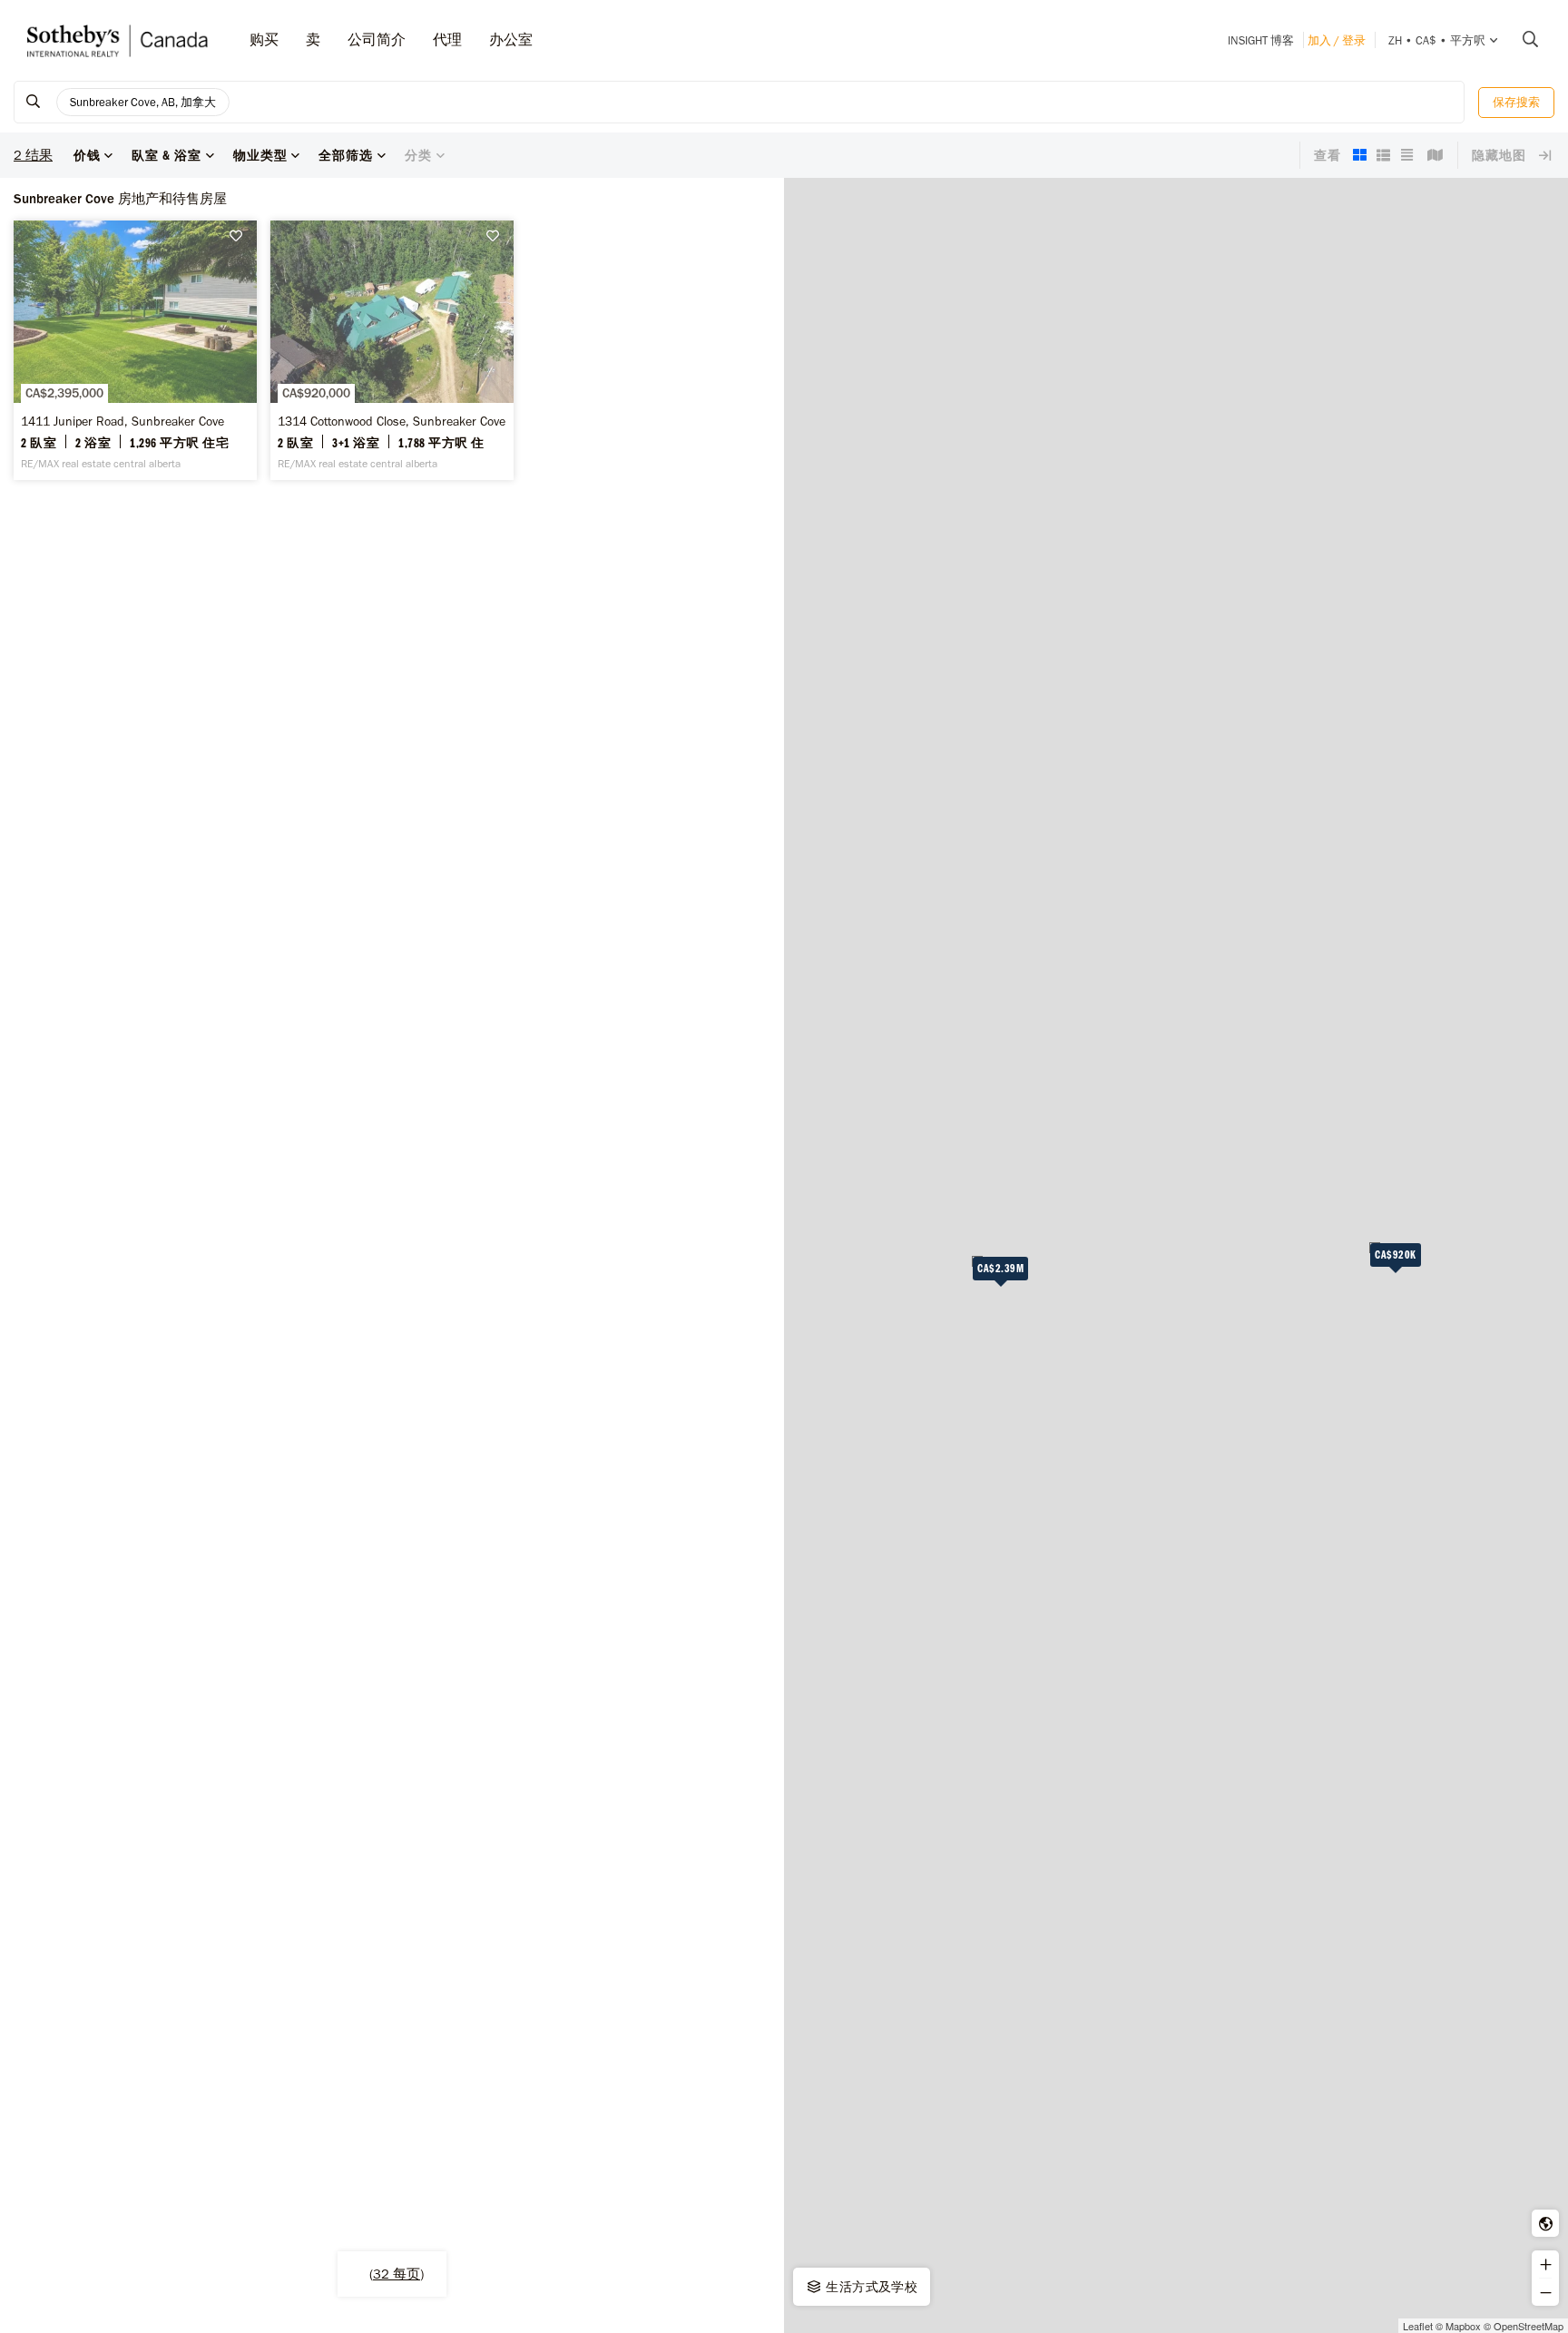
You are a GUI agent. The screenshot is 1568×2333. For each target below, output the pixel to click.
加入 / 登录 (1337, 40)
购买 (264, 39)
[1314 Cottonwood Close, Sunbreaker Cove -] (392, 350)
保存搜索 (1516, 102)
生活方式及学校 (870, 2287)
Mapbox (1463, 2326)
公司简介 (377, 39)
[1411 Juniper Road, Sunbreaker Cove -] (135, 350)
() (397, 2274)
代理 (447, 39)
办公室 (511, 39)
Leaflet (1418, 2326)
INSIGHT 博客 (1261, 40)
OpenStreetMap (1529, 2326)
